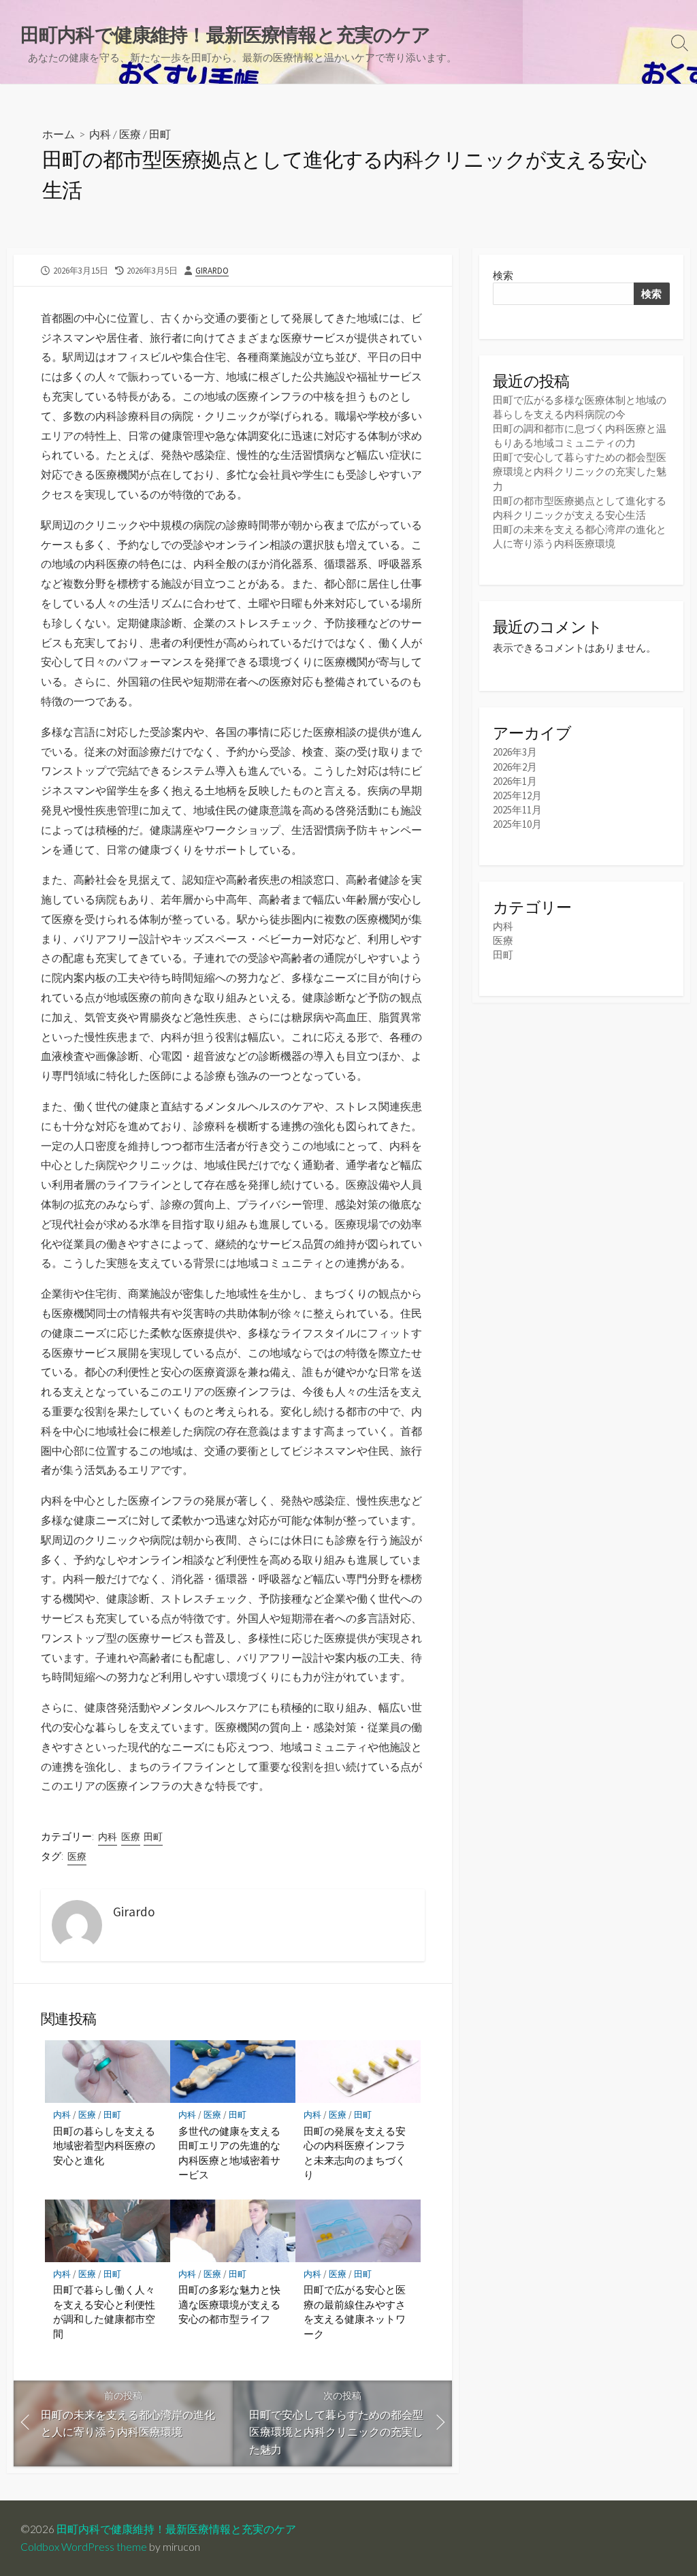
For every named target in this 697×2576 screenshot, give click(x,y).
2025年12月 (517, 795)
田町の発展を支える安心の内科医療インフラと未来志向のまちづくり (355, 2153)
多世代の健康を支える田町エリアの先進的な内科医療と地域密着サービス (229, 2153)
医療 (130, 134)
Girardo (212, 270)
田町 (160, 134)
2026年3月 (515, 752)
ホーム (59, 134)
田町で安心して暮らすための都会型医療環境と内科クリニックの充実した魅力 (580, 471)
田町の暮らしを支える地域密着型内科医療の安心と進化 (104, 2145)
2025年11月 (517, 810)
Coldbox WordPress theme (84, 2547)
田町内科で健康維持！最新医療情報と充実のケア (176, 2529)
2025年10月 (517, 824)
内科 (100, 134)
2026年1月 (515, 781)
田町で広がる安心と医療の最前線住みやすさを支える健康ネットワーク (355, 2312)
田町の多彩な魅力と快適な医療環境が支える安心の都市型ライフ (229, 2304)
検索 (503, 275)
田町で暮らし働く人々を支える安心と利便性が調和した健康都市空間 (104, 2312)
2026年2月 (515, 767)
